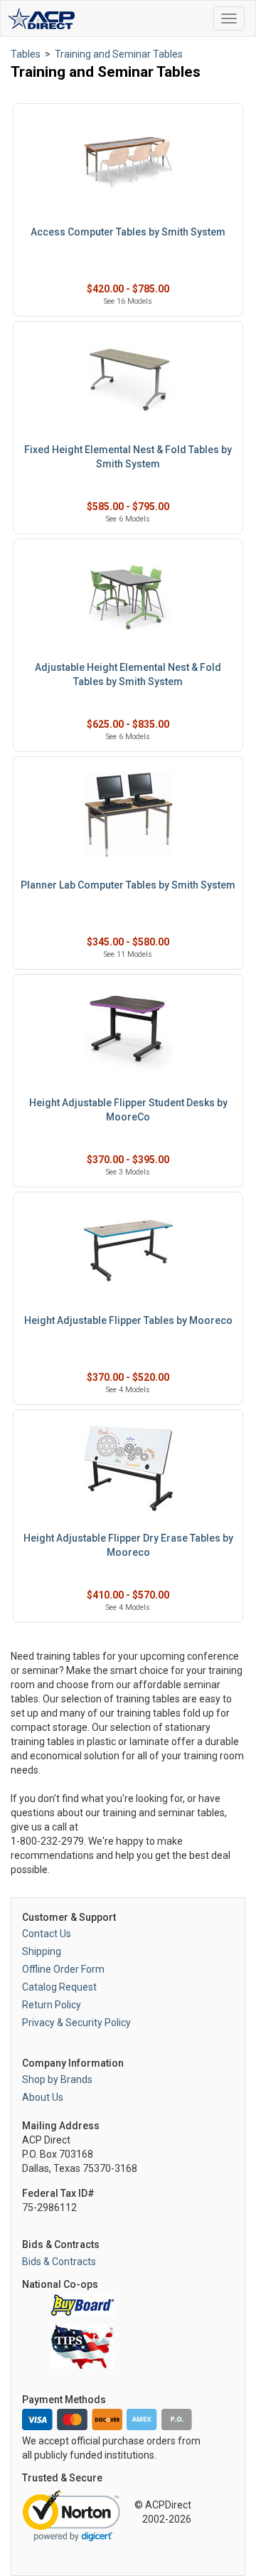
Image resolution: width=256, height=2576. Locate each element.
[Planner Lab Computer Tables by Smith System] (128, 816)
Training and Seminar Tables (119, 54)
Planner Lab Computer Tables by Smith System (128, 885)
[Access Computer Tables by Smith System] (128, 163)
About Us (43, 2097)
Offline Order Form (63, 1969)
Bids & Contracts (59, 2262)
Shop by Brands (57, 2079)
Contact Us (47, 1934)
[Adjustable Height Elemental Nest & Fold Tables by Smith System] (128, 598)
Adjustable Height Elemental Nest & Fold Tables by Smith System (128, 674)
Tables (26, 54)
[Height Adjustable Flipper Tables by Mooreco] (128, 1251)
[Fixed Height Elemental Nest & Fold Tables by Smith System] (128, 380)
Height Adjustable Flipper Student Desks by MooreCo (128, 1110)
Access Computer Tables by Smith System (128, 232)
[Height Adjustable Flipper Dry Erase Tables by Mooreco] (128, 1469)
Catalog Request (59, 1987)
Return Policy (52, 2005)
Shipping (42, 1951)
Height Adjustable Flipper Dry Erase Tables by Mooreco (128, 1545)
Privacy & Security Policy (76, 2023)
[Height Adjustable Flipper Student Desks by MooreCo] (128, 1033)
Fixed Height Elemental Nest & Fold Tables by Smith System (128, 457)
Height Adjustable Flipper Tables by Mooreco (128, 1320)
